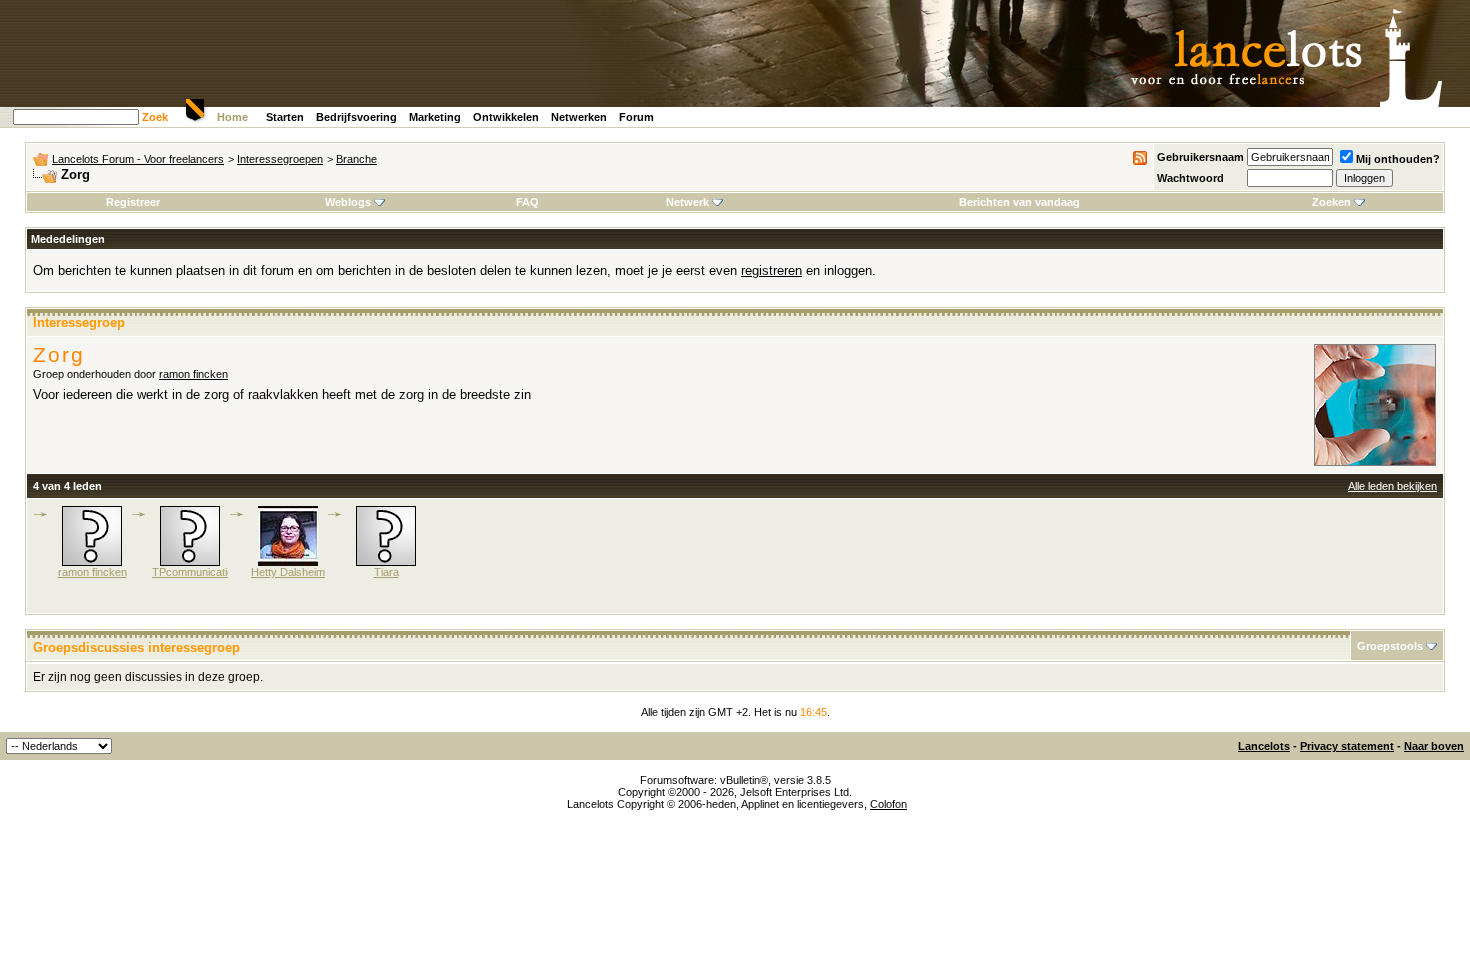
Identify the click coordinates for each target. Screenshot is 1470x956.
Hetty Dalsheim (288, 572)
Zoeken (1331, 202)
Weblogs (348, 202)
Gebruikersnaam (1200, 157)
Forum (636, 117)
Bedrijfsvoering (356, 117)
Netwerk (687, 202)
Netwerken (579, 117)
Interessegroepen (280, 159)
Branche (356, 159)
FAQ (527, 202)
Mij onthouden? (1398, 159)
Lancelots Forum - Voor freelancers (138, 159)
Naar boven (1434, 746)
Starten (285, 117)
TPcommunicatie (192, 572)
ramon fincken (193, 374)
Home (232, 117)
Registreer (133, 202)
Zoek (155, 117)
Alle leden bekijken (1392, 486)
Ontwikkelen (506, 117)
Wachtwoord (1190, 178)
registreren (771, 270)
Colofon (888, 804)
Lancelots (1264, 746)
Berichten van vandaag (1019, 202)
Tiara (386, 572)
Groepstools (1390, 646)
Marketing (435, 117)
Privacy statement (1347, 746)
